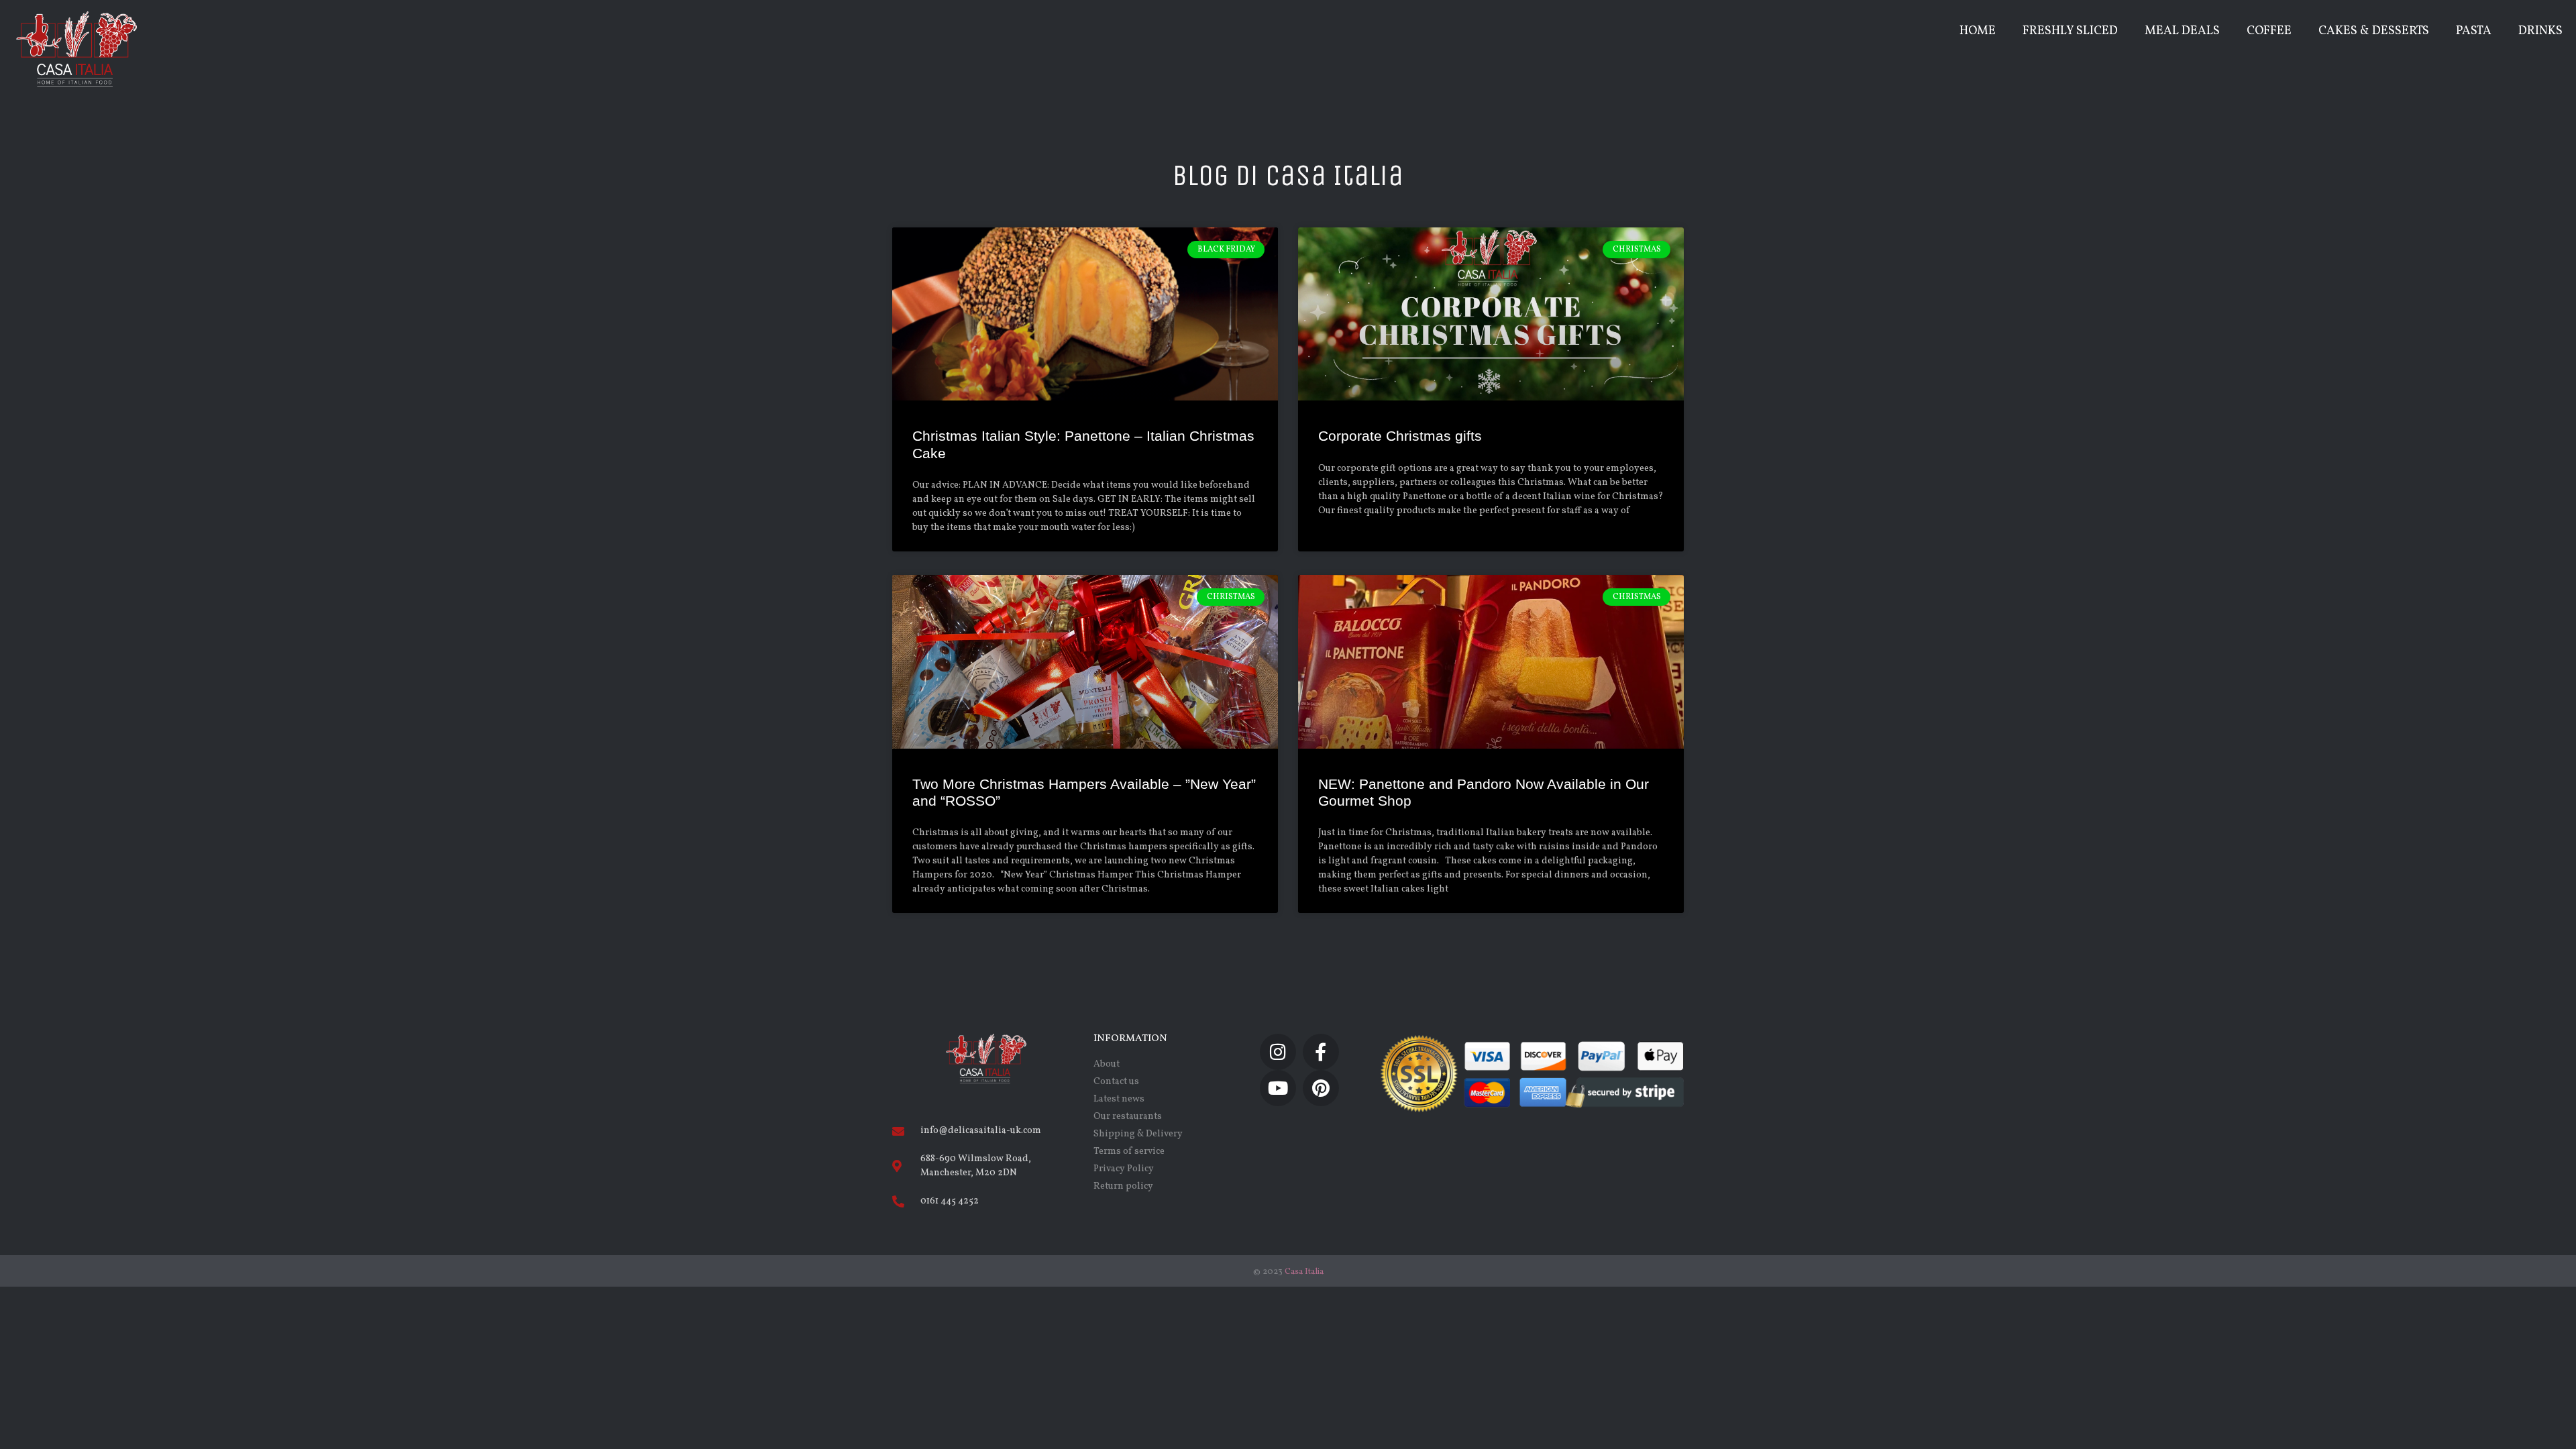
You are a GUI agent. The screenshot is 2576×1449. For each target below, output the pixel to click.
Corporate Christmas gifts (1400, 436)
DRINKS (2540, 31)
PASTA (2474, 31)
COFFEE (2269, 31)
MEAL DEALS (2182, 31)
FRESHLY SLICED (2070, 31)
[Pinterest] (1321, 1088)
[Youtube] (1278, 1088)
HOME (1978, 31)
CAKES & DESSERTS (2374, 31)
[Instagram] (1278, 1052)
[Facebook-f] (1321, 1052)
